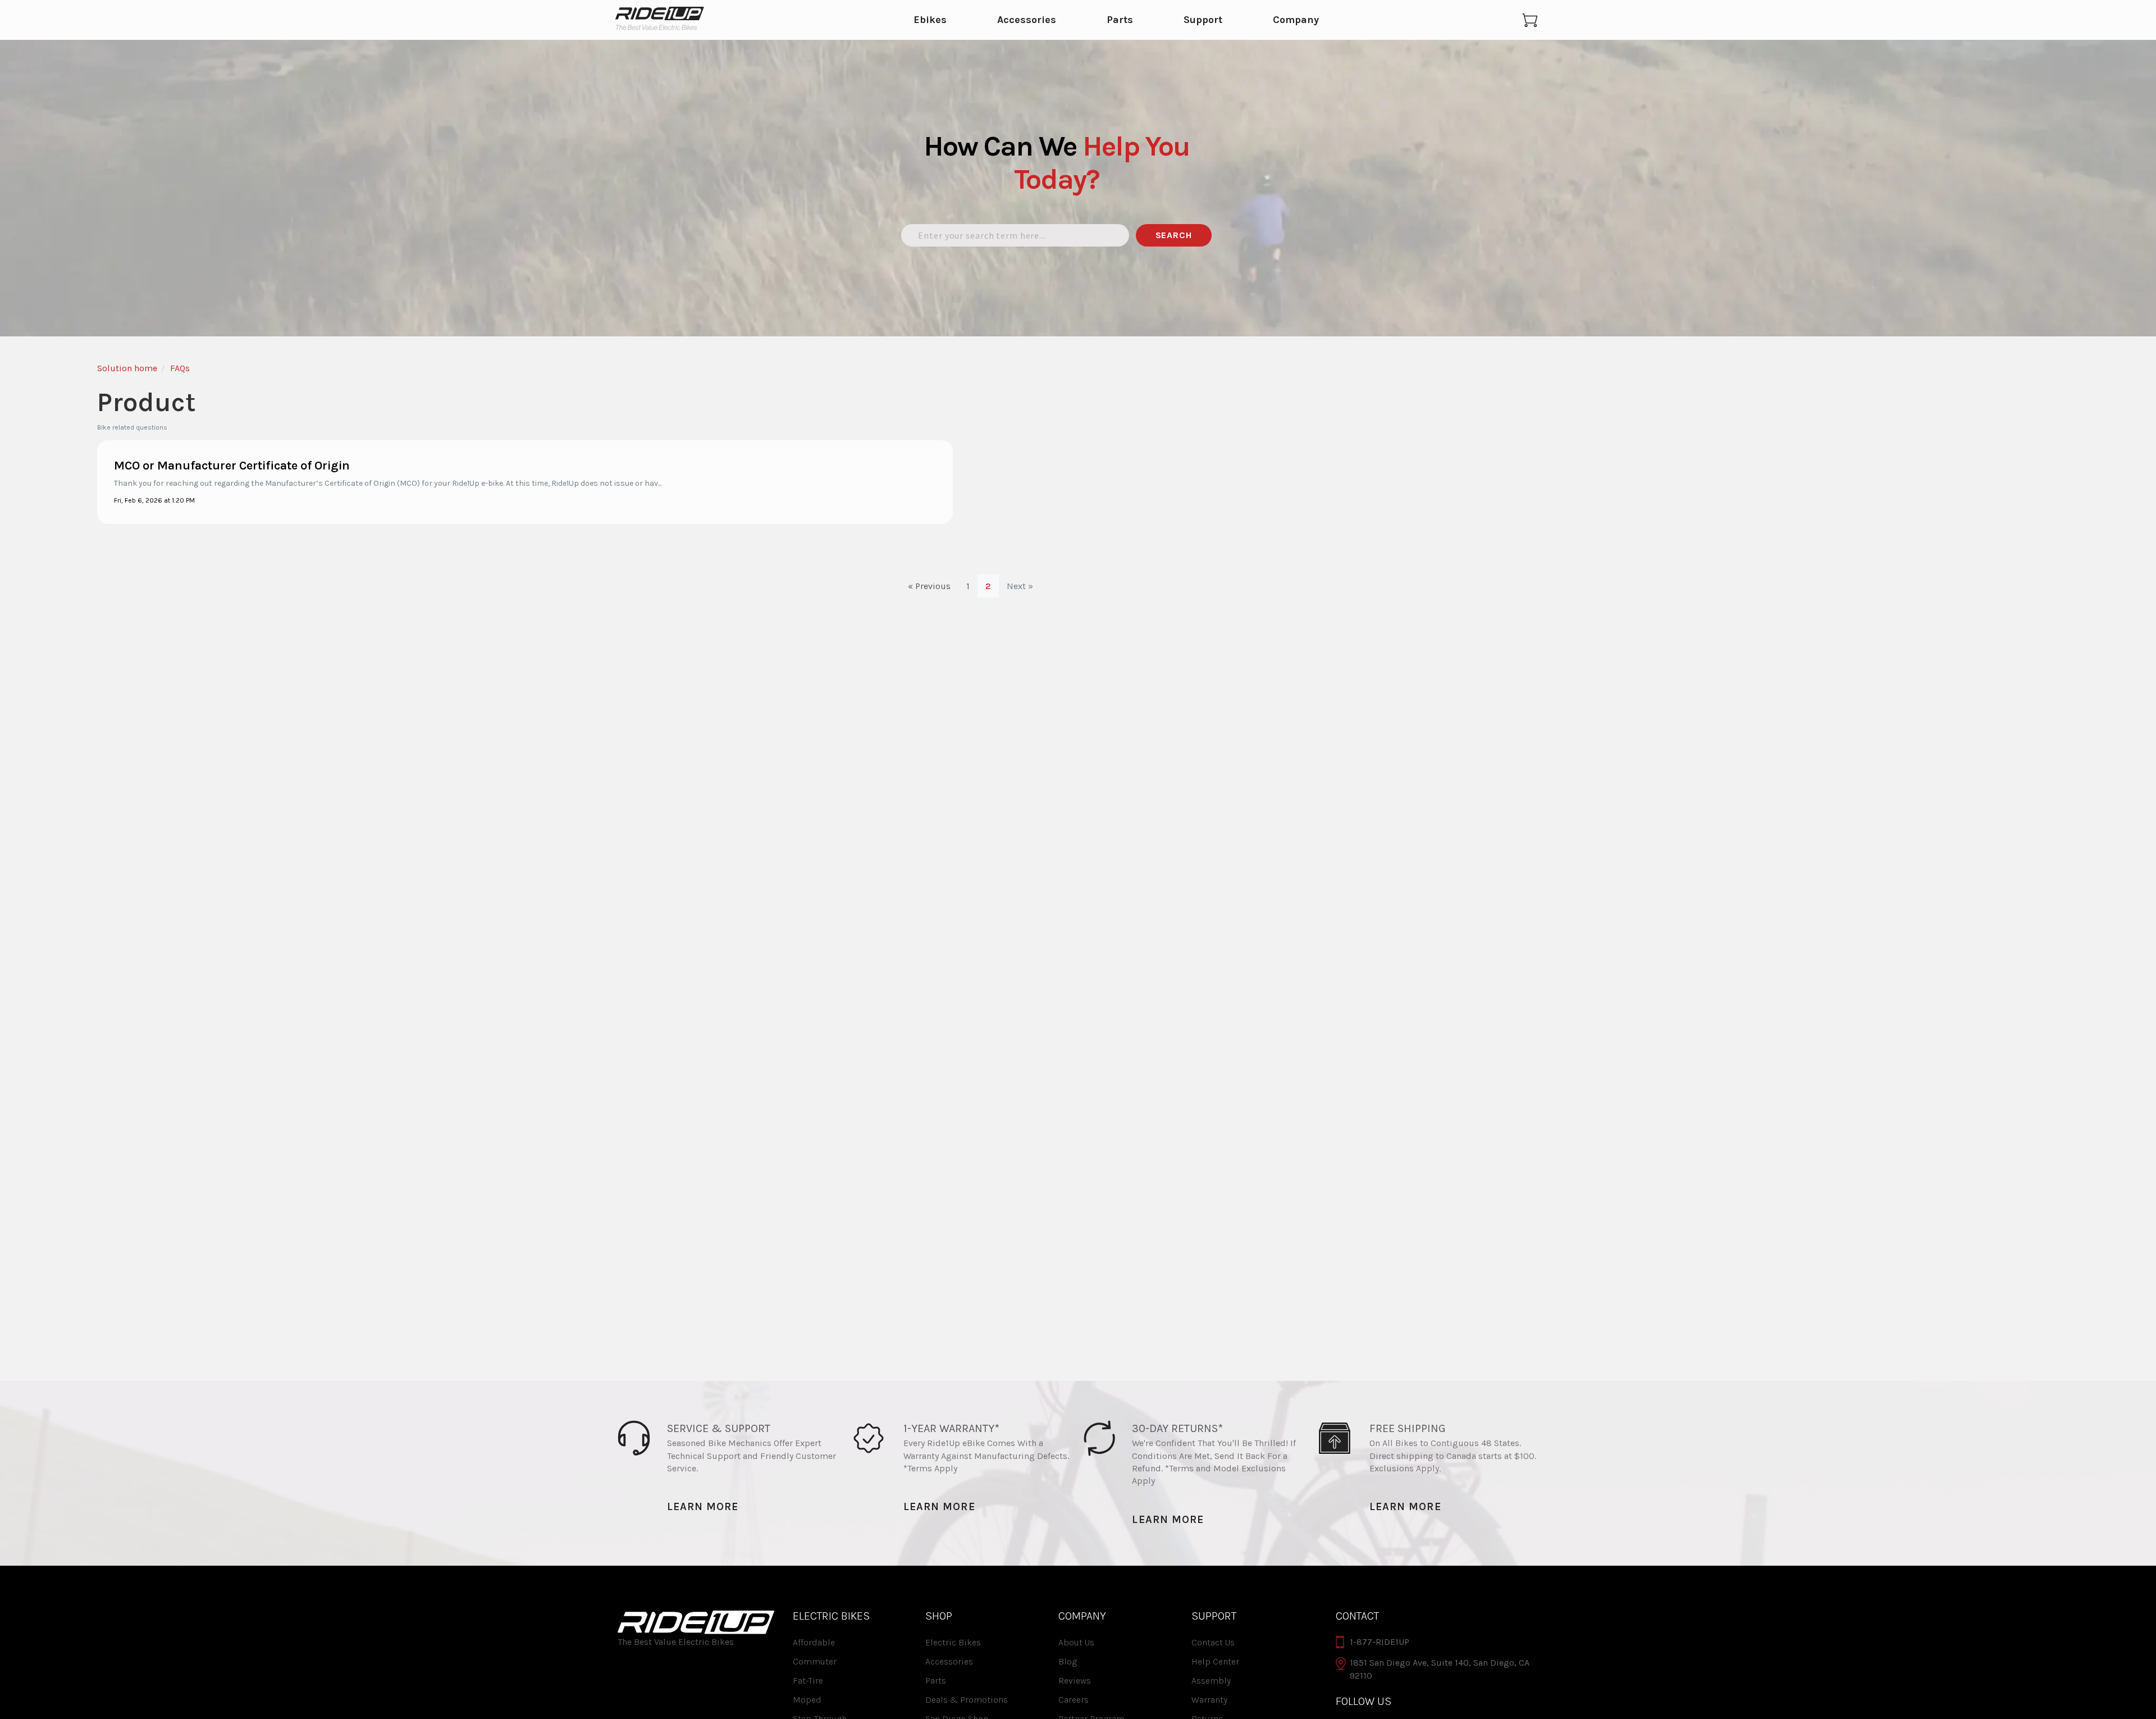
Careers (1074, 1700)
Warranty (1209, 1700)
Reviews (1075, 1681)
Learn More (703, 1506)
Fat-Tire (808, 1681)
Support (1203, 20)
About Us (1076, 1642)
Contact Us (1213, 1642)
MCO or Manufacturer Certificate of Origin (232, 466)
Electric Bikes (953, 1642)
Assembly (1211, 1681)
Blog (1068, 1661)
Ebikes (930, 20)
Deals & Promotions (967, 1700)
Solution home (127, 368)
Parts (1120, 20)
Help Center (1215, 1661)
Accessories (1027, 20)
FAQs (180, 368)
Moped (807, 1700)
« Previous (929, 586)
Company (1296, 20)
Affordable (814, 1642)
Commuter (815, 1661)
